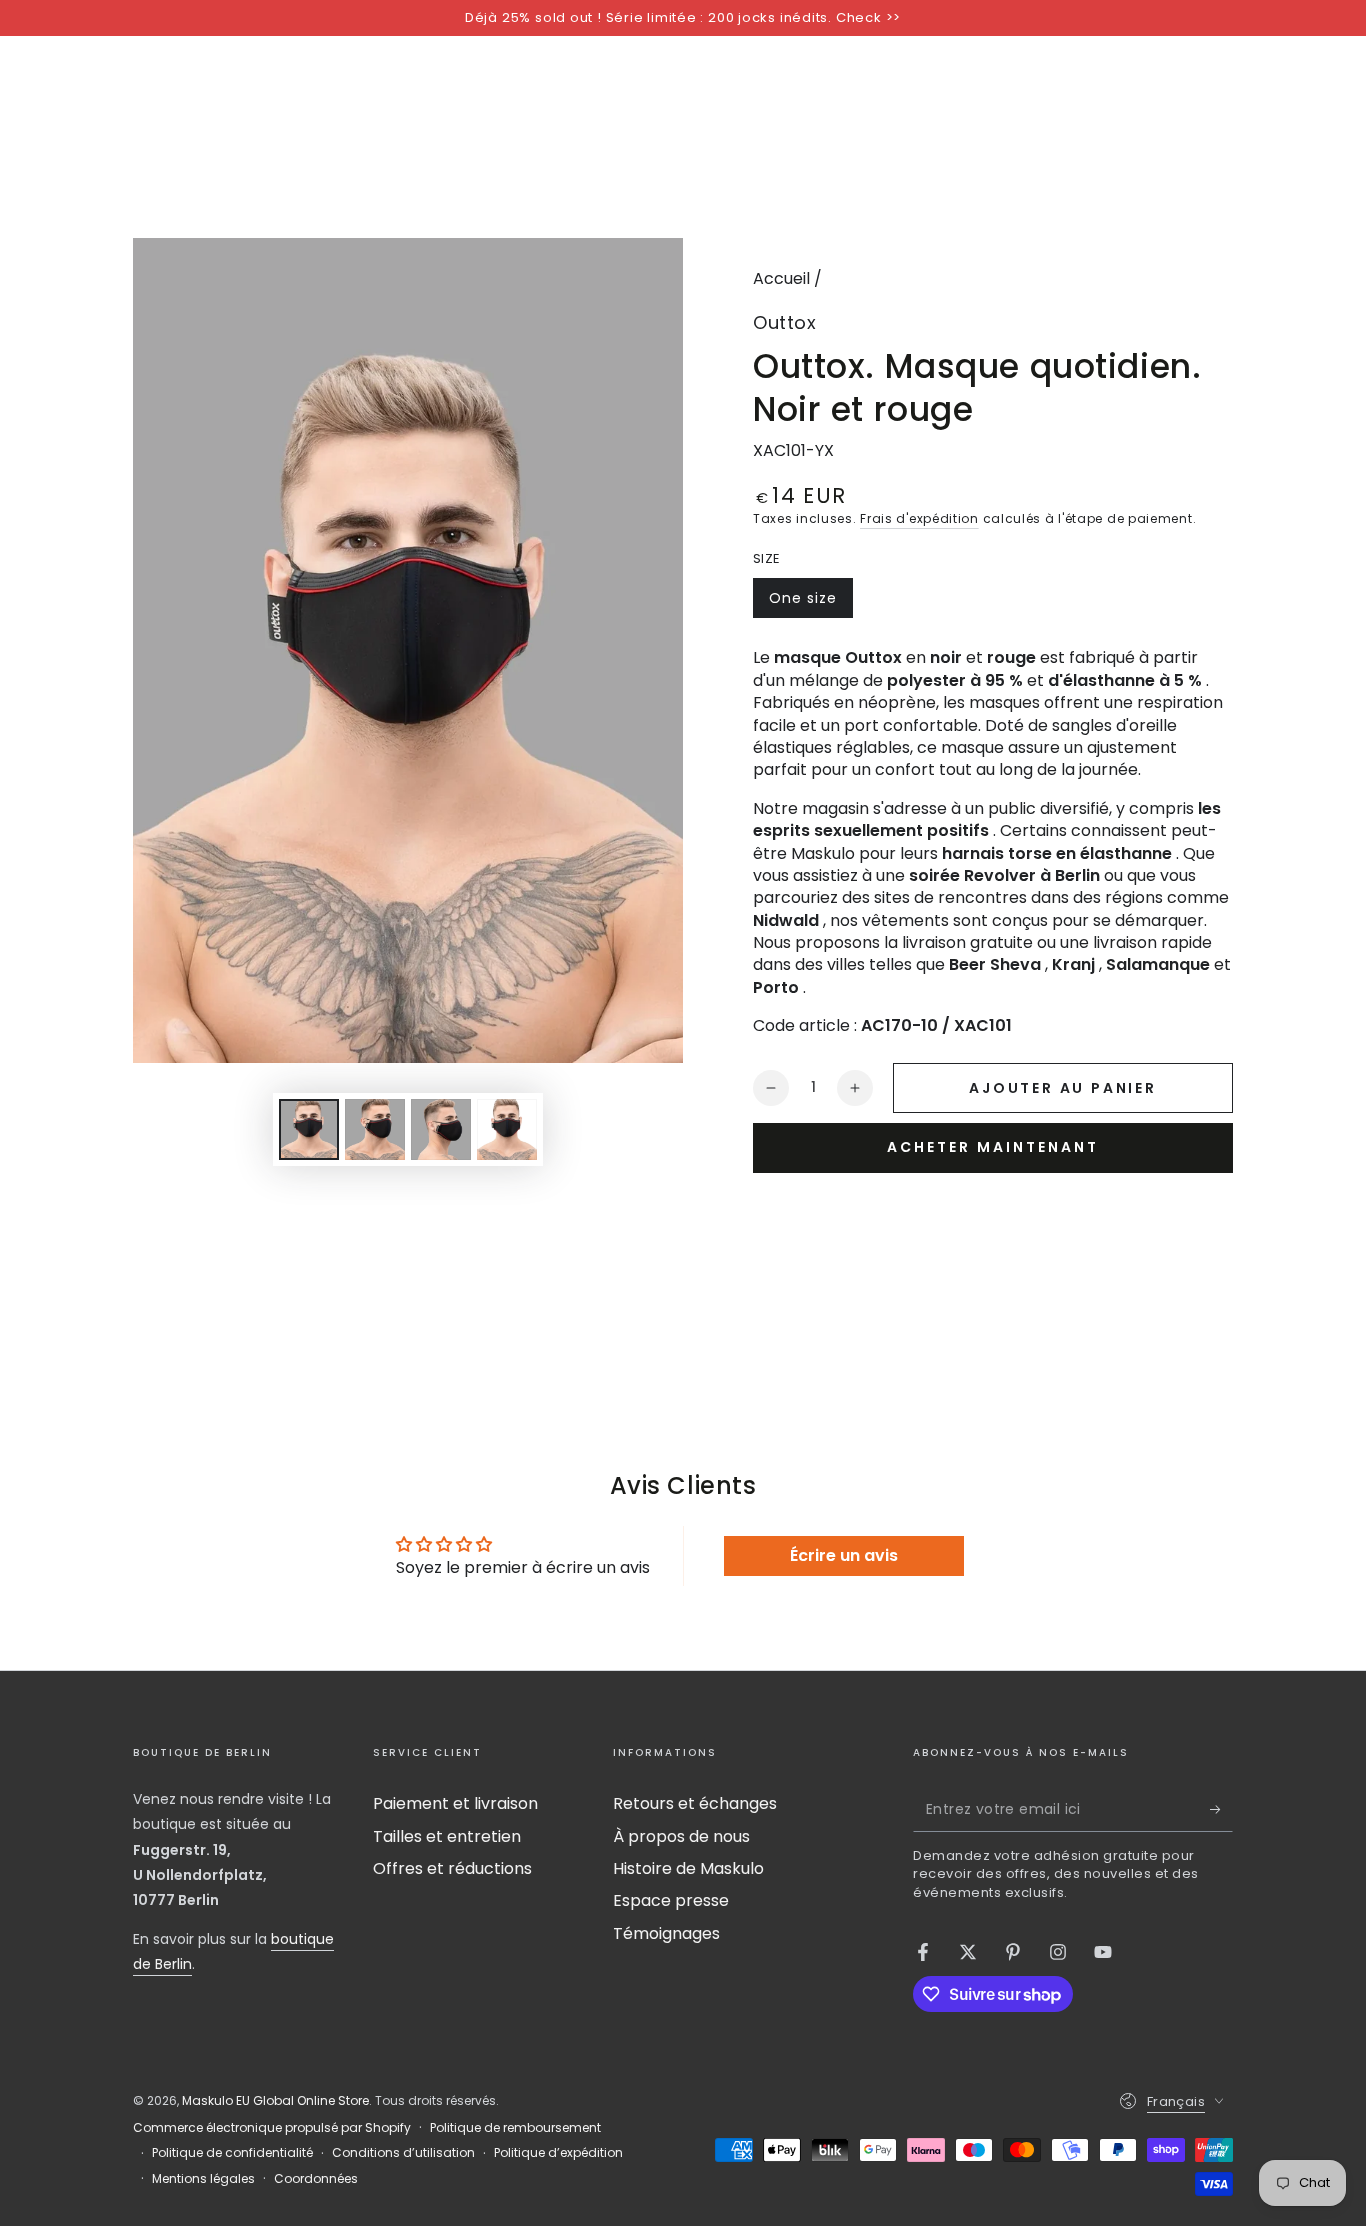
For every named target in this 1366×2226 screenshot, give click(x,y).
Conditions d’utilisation (403, 2153)
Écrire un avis (844, 1555)
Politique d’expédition (558, 2153)
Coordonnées (316, 2179)
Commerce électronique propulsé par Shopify (272, 2128)
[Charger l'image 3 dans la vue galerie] (441, 1129)
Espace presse (671, 1900)
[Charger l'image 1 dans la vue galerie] (309, 1129)
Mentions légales (203, 2179)
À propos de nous (681, 1836)
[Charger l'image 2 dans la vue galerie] (375, 1129)
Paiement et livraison (455, 1803)
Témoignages (666, 1933)
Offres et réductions (452, 1868)
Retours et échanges (695, 1803)
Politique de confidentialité (232, 2153)
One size (810, 603)
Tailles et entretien (447, 1836)
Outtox (784, 322)
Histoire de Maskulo (688, 1868)
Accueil (781, 278)
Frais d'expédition (919, 518)
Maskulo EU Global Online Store (275, 2100)
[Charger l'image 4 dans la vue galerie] (507, 1129)
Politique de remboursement (515, 2128)
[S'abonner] (1221, 1809)
